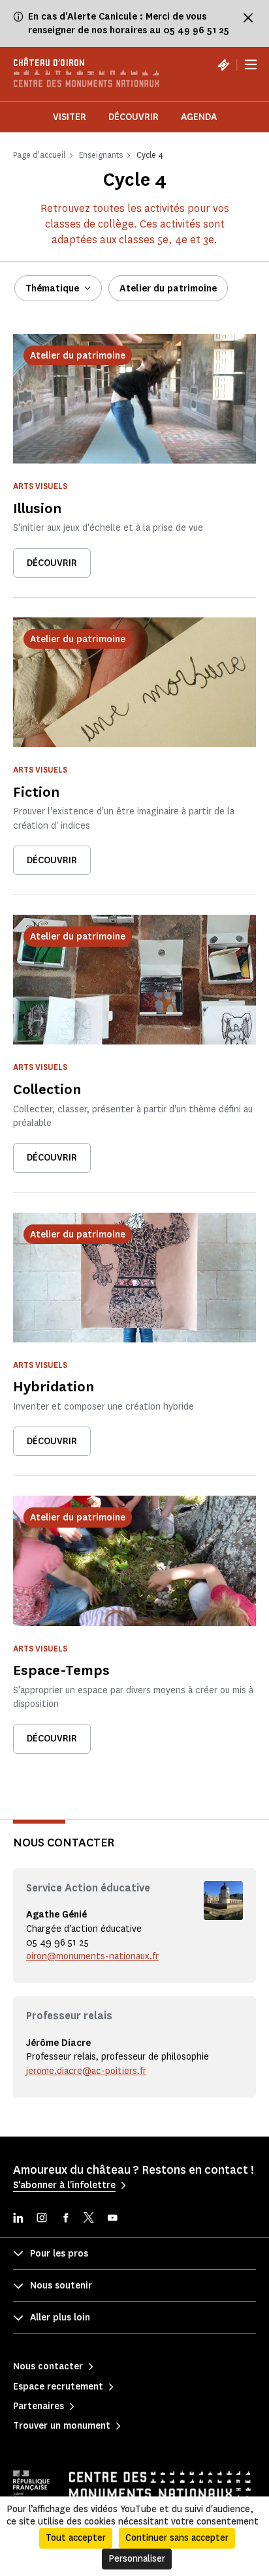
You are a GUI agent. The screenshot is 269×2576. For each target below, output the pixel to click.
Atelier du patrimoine (168, 289)
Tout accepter (76, 2538)
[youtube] (112, 2219)
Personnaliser (137, 2559)
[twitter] (89, 2219)
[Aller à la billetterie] (223, 65)
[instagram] (42, 2219)
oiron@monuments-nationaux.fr (92, 1956)
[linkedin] (18, 2219)
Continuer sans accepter (177, 2538)
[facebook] (65, 2219)
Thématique (52, 289)
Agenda (199, 117)
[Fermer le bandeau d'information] (248, 18)
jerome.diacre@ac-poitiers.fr (86, 2071)
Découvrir (134, 117)
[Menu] (251, 65)
